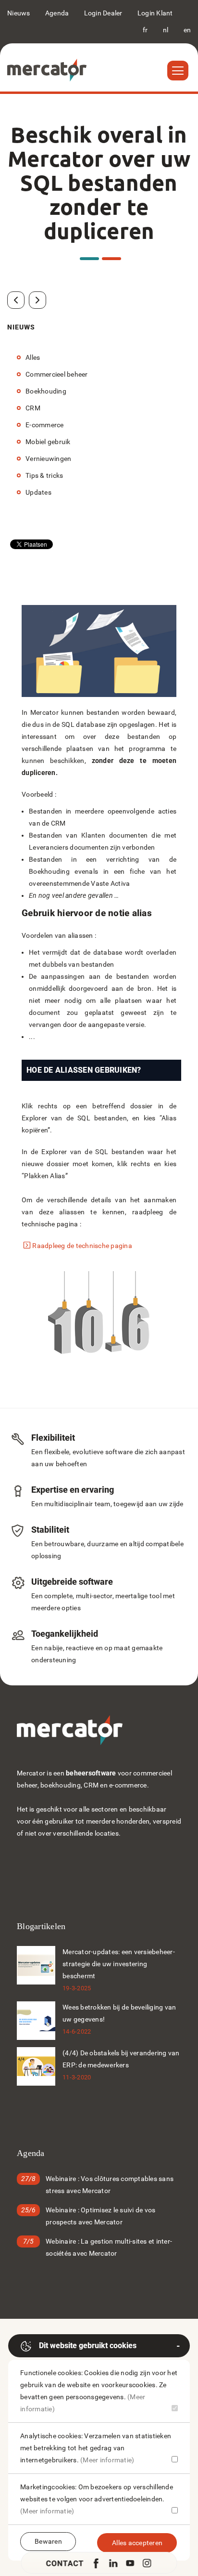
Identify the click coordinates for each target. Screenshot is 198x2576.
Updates (38, 492)
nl (166, 30)
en (187, 30)
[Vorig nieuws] (16, 300)
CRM (33, 408)
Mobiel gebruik (48, 442)
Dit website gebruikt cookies (88, 2346)
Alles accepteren (137, 2543)
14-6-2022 (77, 2031)
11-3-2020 (77, 2077)
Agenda (57, 13)
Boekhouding (46, 391)
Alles (33, 357)
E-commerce (45, 425)
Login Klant (155, 13)
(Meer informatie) (107, 2460)
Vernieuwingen (48, 459)
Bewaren (48, 2541)
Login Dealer (103, 13)
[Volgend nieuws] (37, 300)
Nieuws (19, 13)
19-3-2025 (77, 1988)
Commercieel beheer (57, 374)
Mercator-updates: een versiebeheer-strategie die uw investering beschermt (119, 1964)
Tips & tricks (44, 475)
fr (145, 30)
